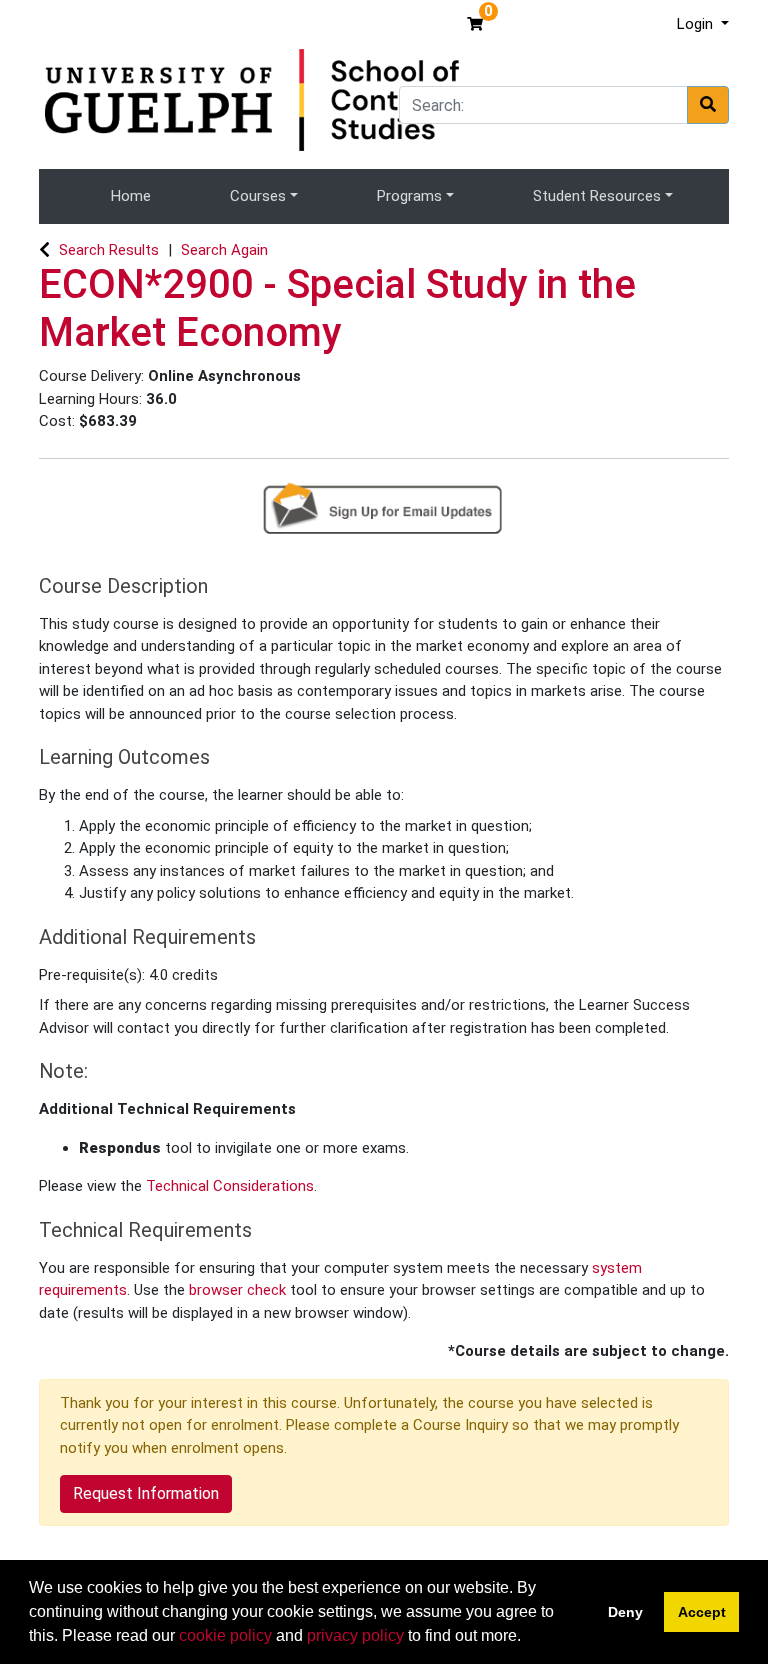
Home (131, 196)
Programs (409, 196)
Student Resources (597, 196)
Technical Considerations (230, 1186)
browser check (237, 1290)
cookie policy (225, 1635)
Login (697, 24)
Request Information (146, 1493)
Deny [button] (625, 1612)
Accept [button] (702, 1612)
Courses (258, 196)
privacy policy (355, 1635)
